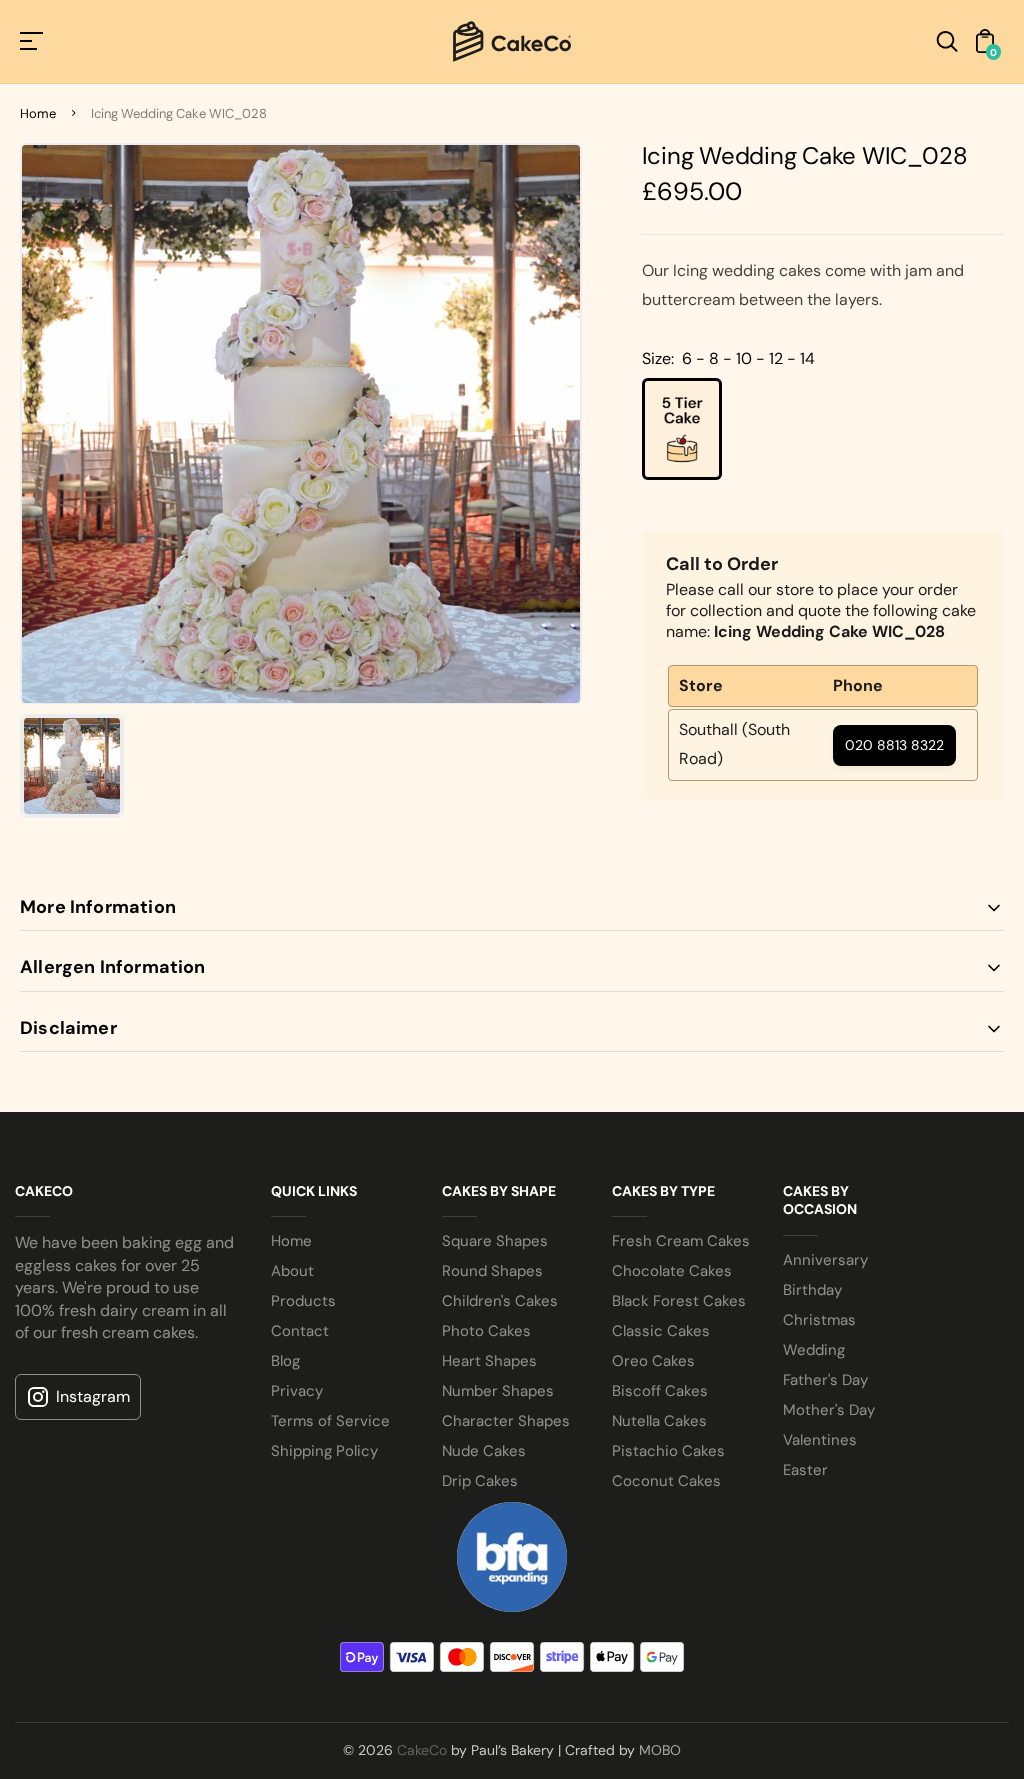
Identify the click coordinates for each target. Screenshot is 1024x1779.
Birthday (812, 1290)
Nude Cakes (484, 1451)
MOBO (660, 1750)
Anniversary (825, 1260)
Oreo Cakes (653, 1361)
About (292, 1271)
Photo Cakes (486, 1331)
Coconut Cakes (666, 1481)
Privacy (297, 1391)
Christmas (819, 1320)
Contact (300, 1331)
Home (38, 113)
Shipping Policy (324, 1451)
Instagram (93, 1396)
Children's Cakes (500, 1301)
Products (303, 1301)
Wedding (814, 1350)
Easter (805, 1470)
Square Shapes (495, 1241)
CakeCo (422, 1750)
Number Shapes (498, 1391)
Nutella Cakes (659, 1421)
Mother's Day (829, 1410)
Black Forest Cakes (679, 1301)
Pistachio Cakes (668, 1451)
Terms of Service (330, 1421)
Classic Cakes (661, 1331)
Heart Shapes (489, 1361)
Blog (285, 1361)
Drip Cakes (480, 1481)
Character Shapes (506, 1421)
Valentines (820, 1440)
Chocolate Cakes (672, 1271)
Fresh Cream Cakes (681, 1241)
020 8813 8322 (894, 745)
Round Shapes (492, 1271)
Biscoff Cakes (660, 1391)
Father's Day (825, 1380)
